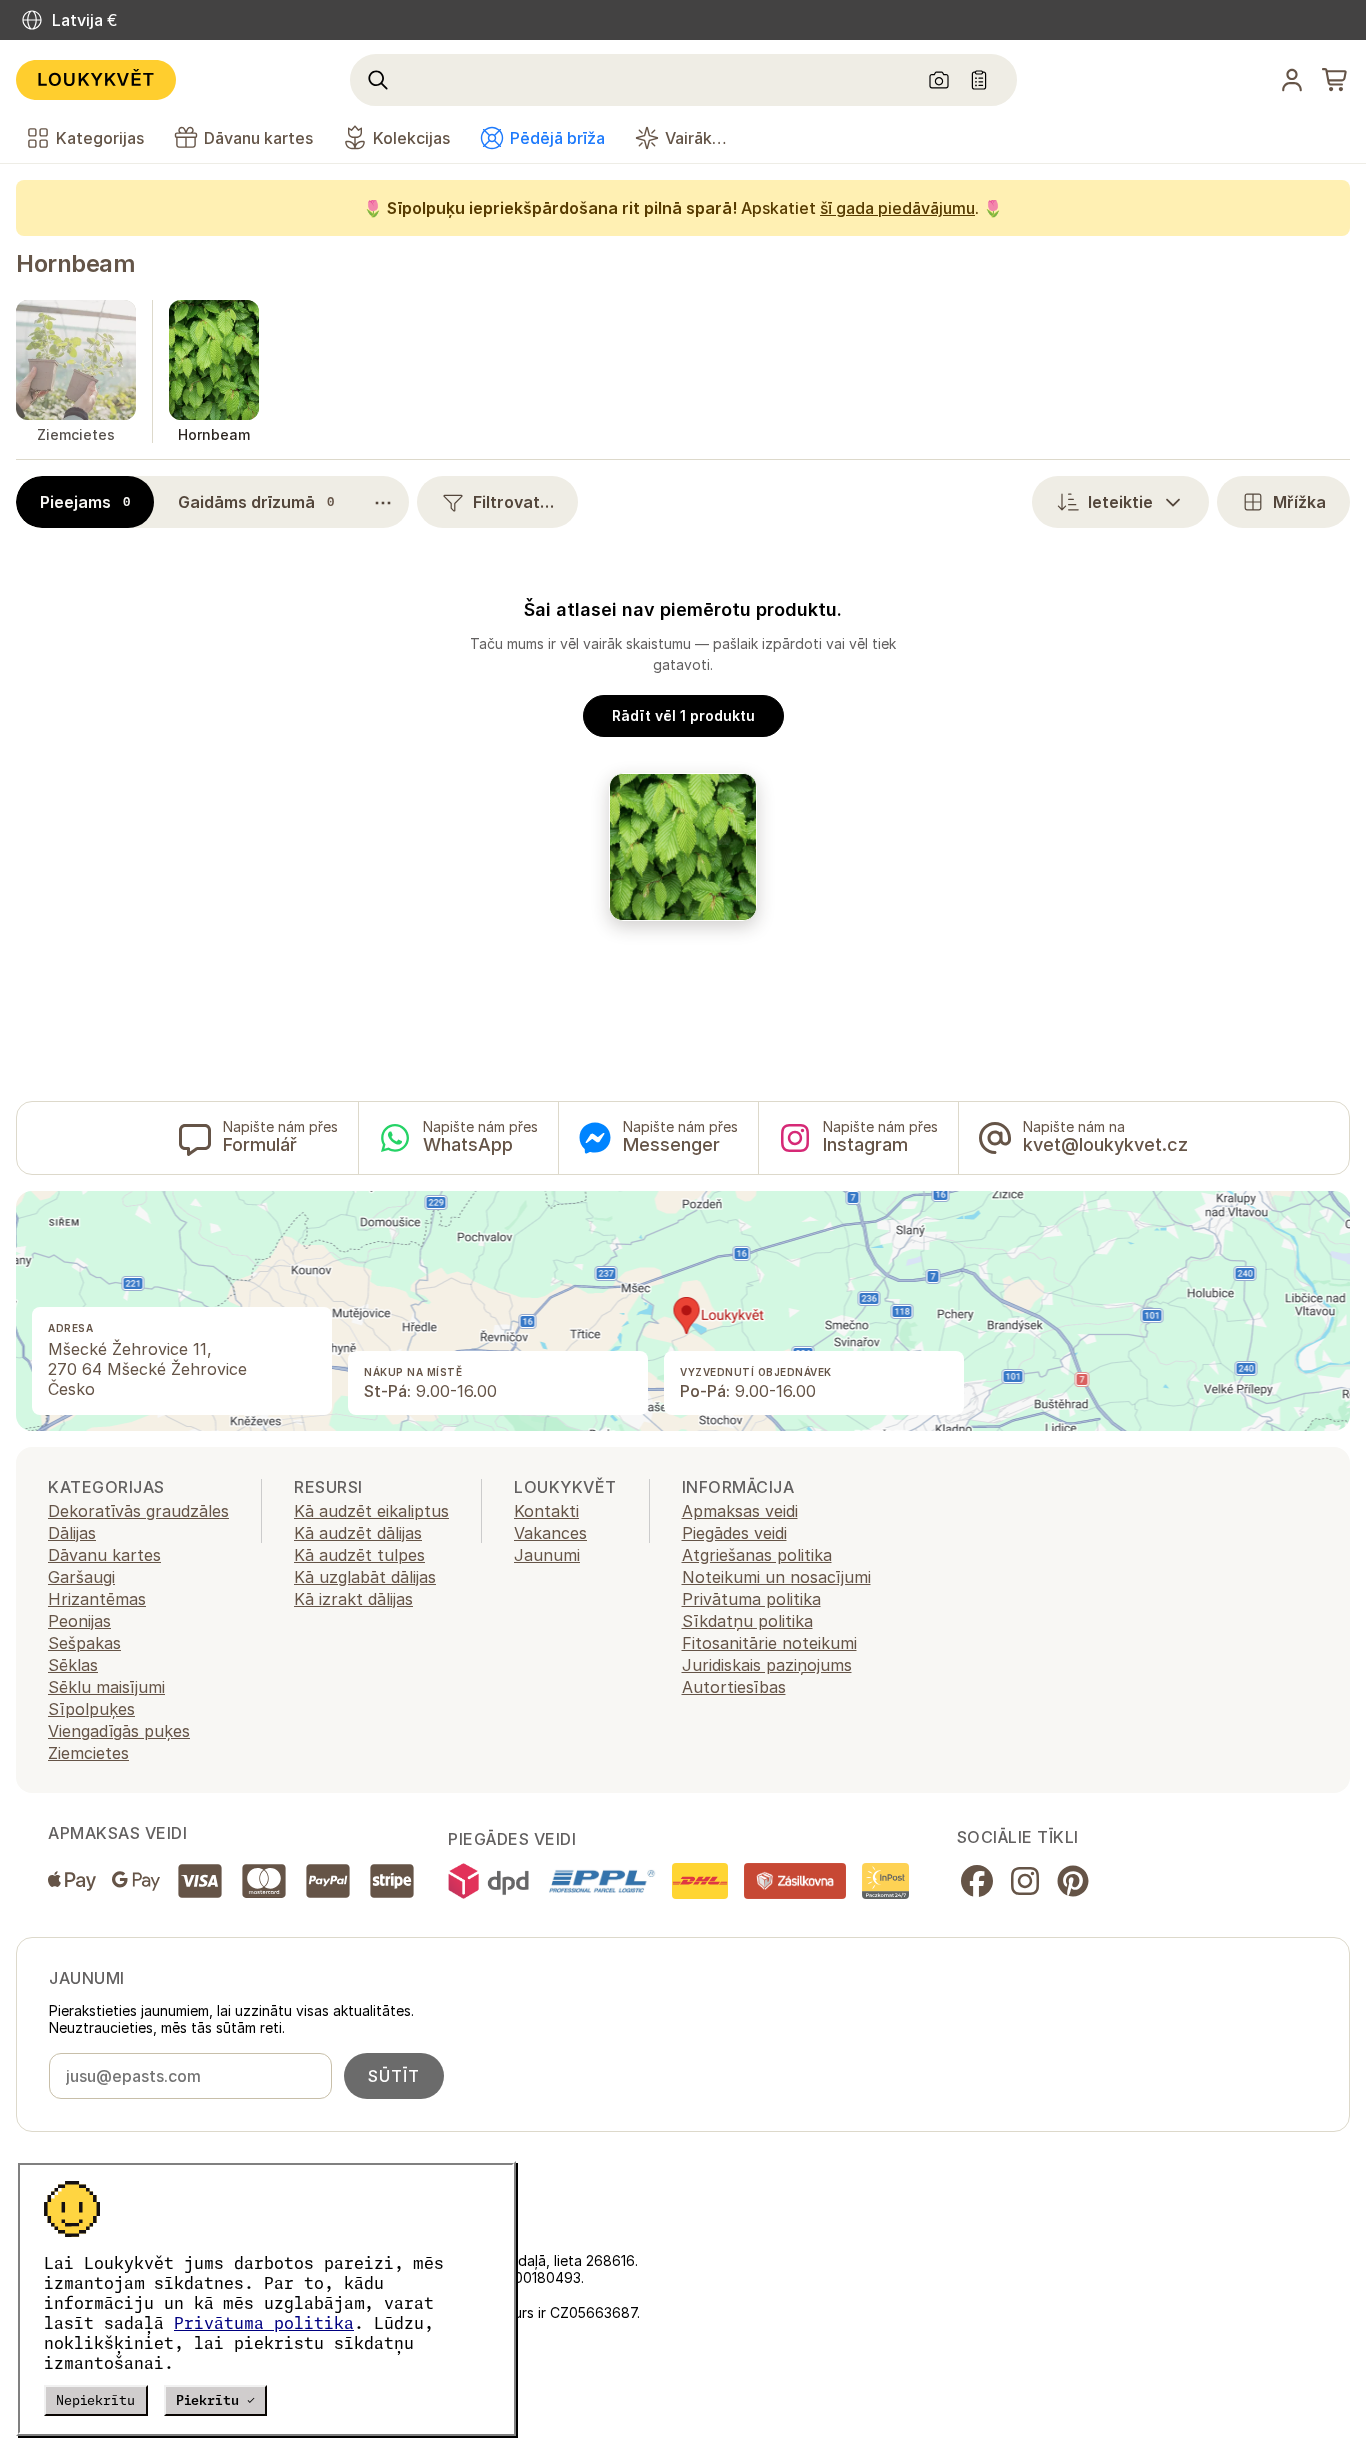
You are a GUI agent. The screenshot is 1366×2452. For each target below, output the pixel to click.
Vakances (550, 1533)
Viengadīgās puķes (119, 1731)
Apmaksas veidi (740, 1511)
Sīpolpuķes (91, 1709)
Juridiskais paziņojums (767, 1665)
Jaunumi (547, 1555)
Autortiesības (734, 1687)
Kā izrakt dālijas (353, 1599)
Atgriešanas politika (757, 1555)
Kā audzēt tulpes (359, 1555)
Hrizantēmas (97, 1599)
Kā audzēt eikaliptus (371, 1511)
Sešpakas (84, 1643)
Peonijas (79, 1621)
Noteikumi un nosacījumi (776, 1577)
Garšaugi (81, 1577)
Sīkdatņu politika (747, 1621)
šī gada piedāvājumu (897, 208)
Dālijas (72, 1533)
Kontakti (546, 1511)
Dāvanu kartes (104, 1555)
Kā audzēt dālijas (358, 1533)
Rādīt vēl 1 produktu (683, 715)
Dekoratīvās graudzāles (138, 1511)
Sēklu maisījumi (106, 1687)
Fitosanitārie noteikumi (769, 1643)
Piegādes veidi (734, 1533)
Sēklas (73, 1665)
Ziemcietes (88, 1753)
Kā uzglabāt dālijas (365, 1577)
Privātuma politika (264, 2323)
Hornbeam (75, 263)
